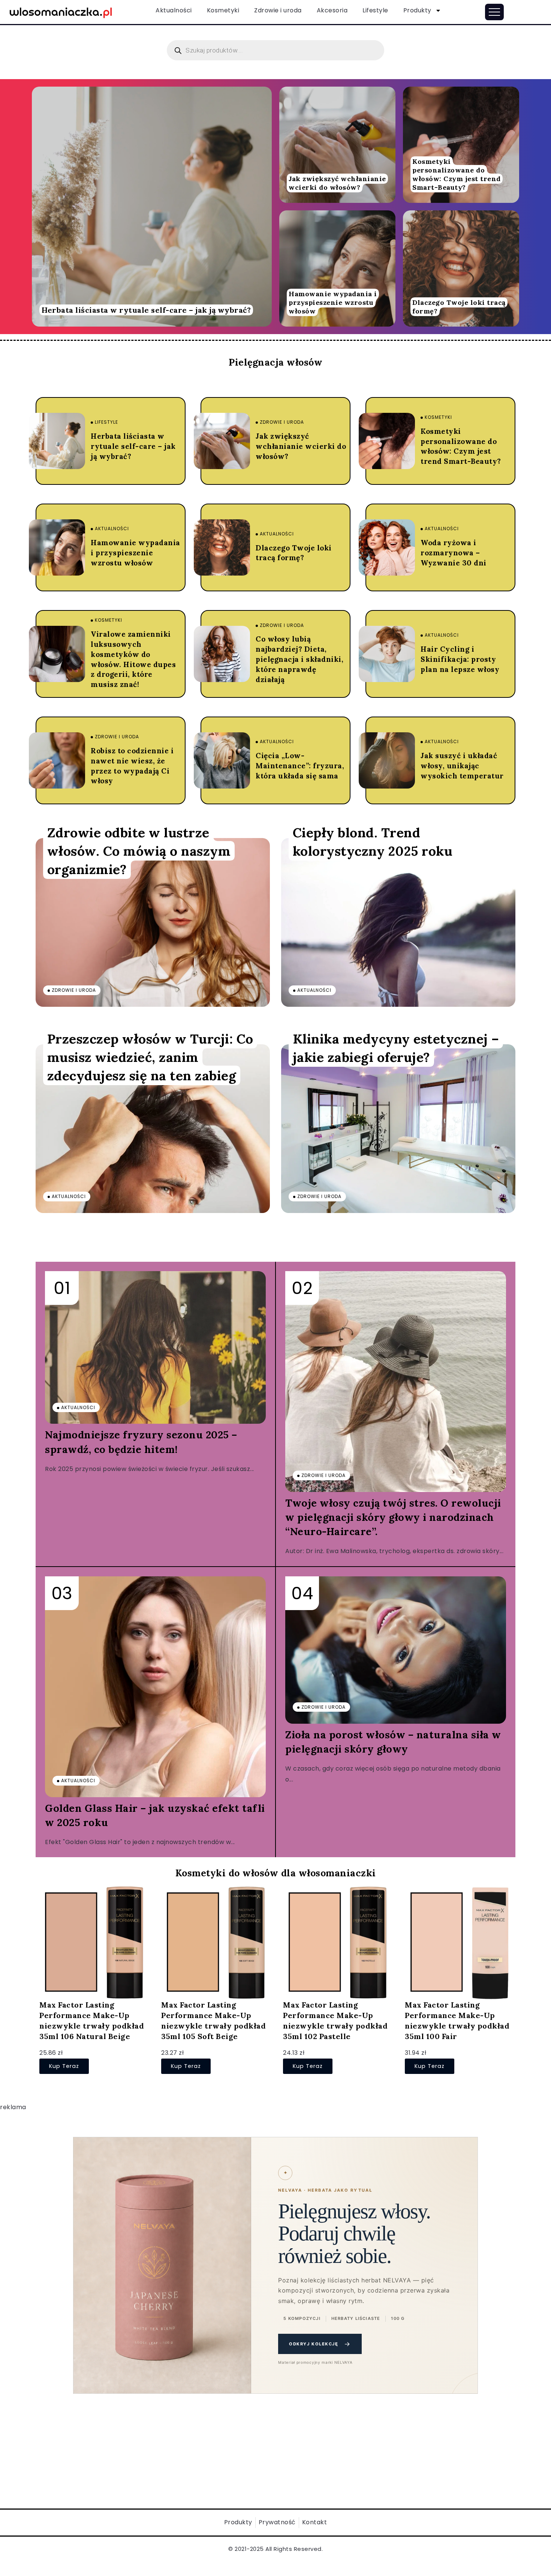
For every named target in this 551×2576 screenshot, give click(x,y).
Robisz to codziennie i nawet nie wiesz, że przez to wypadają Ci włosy (132, 766)
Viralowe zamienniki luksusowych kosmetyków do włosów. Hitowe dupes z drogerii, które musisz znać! (133, 659)
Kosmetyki (223, 10)
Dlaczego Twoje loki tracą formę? (459, 307)
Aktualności (174, 10)
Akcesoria (332, 10)
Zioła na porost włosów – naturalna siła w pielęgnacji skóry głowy (393, 1742)
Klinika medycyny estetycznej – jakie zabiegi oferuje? (396, 1048)
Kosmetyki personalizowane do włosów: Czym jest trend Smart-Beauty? (457, 174)
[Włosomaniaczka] (61, 11)
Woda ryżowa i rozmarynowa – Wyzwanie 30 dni (454, 553)
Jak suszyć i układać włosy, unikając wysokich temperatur (462, 766)
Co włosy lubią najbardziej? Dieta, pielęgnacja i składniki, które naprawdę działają (299, 659)
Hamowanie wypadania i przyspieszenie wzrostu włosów (333, 302)
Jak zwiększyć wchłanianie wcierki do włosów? (337, 183)
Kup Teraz (64, 2066)
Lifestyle (375, 10)
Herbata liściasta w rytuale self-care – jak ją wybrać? (146, 310)
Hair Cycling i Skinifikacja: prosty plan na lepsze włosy (460, 659)
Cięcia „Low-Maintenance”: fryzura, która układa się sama (300, 766)
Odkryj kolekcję (320, 2344)
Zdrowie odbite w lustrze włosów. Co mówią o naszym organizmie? (139, 851)
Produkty (417, 10)
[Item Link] (152, 207)
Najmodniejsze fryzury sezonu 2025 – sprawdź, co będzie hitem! (141, 1442)
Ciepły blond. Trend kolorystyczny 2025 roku (373, 841)
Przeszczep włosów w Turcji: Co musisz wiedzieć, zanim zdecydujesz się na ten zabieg (150, 1057)
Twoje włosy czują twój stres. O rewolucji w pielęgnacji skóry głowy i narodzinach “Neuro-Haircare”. (393, 1517)
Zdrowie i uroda (278, 10)
